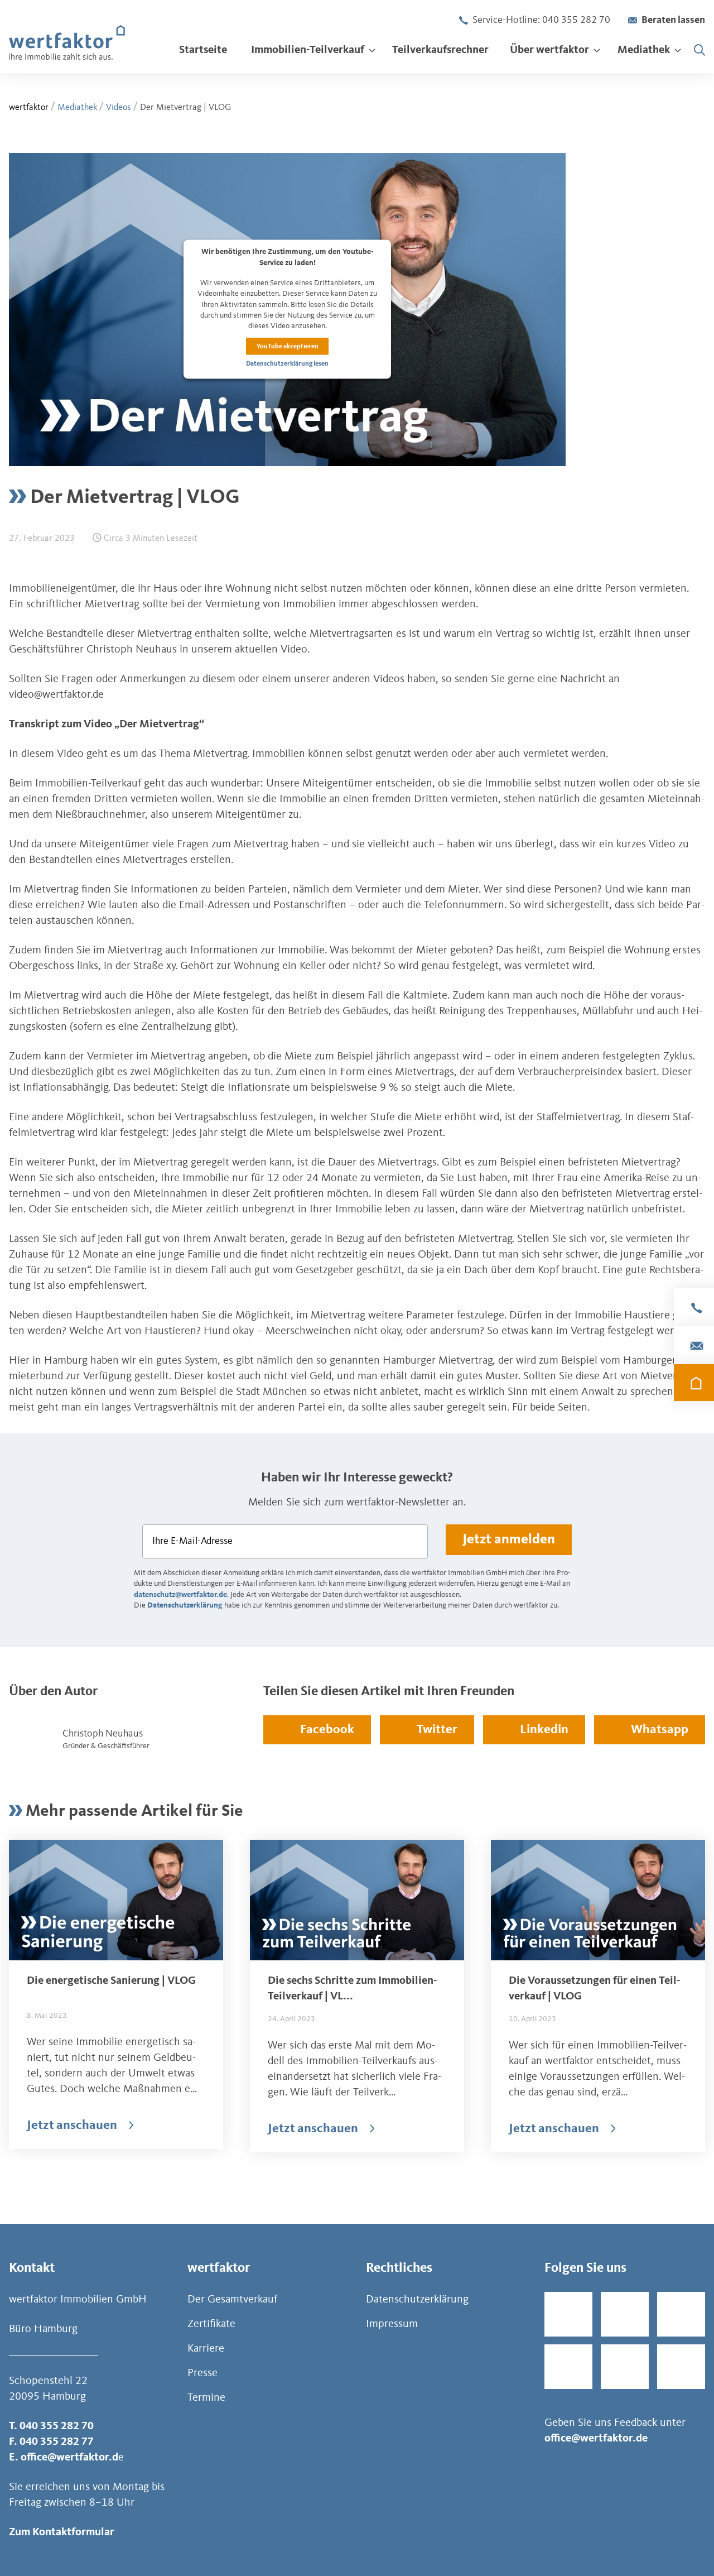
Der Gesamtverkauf (232, 2300)
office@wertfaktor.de (596, 2439)
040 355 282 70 (57, 2426)
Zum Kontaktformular (62, 2532)
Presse (202, 2373)
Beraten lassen (673, 20)
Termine (206, 2398)
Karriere (206, 2349)
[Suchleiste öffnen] (699, 50)
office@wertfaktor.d (69, 2458)
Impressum (392, 2324)
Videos (119, 108)
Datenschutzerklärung (185, 1605)
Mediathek (77, 108)
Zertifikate (211, 2324)
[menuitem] (203, 50)
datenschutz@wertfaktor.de (180, 1595)
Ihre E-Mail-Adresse (192, 1541)
